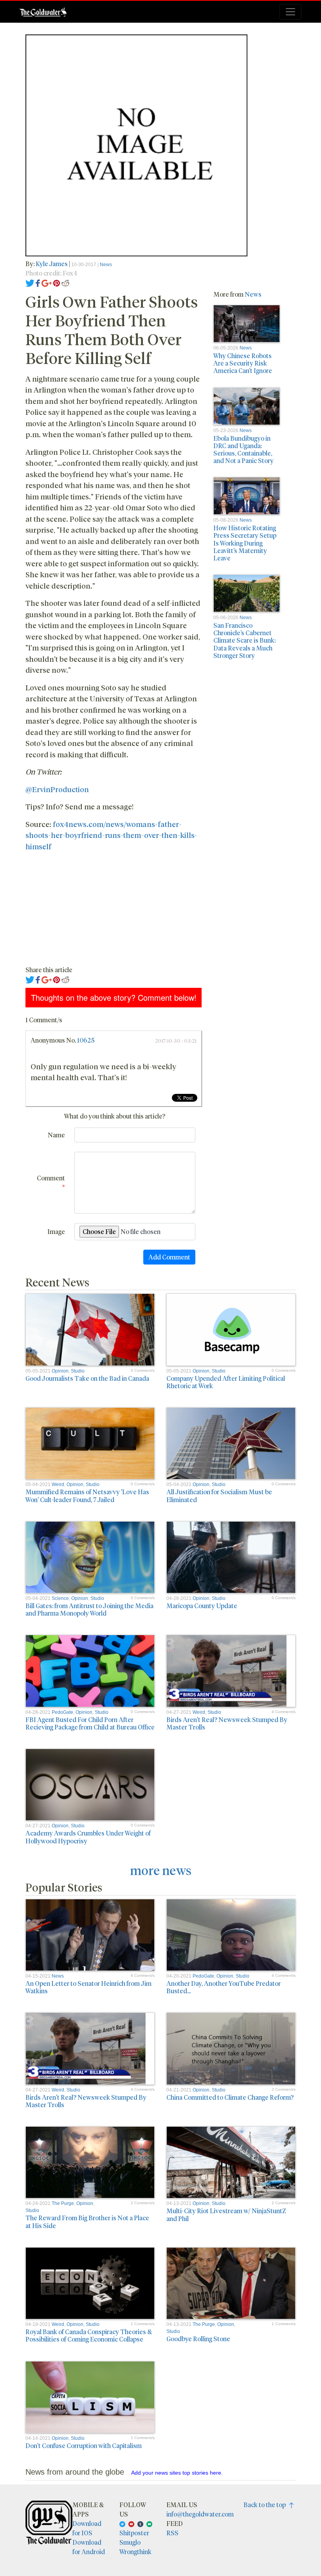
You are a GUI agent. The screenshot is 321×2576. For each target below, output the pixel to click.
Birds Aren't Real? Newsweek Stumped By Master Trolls (227, 1723)
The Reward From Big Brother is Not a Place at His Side (87, 2221)
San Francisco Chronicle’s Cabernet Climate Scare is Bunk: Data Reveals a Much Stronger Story (244, 640)
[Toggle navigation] (290, 12)
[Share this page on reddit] (65, 282)
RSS (172, 2533)
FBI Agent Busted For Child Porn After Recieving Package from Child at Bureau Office (90, 1723)
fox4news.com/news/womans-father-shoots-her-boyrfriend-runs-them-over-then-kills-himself (111, 835)
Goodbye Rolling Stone (198, 2339)
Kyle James (52, 264)
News (106, 265)
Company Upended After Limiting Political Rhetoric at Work (226, 1382)
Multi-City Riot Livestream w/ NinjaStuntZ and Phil (226, 2214)
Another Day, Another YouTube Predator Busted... (224, 1987)
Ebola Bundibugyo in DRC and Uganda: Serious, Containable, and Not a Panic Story (243, 449)
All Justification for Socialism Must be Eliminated (219, 1495)
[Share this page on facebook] (38, 282)
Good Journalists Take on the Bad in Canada (87, 1378)
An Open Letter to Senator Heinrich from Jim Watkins (88, 1987)
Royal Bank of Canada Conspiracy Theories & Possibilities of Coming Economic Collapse (89, 2335)
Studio (78, 1371)
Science (60, 1598)
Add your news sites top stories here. (177, 2473)
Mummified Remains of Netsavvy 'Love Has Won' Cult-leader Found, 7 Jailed (87, 1495)
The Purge (63, 2203)
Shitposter (134, 2533)
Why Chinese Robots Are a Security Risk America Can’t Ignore (243, 363)
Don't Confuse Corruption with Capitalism (84, 2445)
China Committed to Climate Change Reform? (230, 2097)
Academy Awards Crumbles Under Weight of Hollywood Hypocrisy (88, 1837)
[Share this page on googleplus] (47, 282)
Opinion (60, 1371)
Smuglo (130, 2542)
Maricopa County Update (202, 1606)
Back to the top (266, 2505)
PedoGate (62, 1712)
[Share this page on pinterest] (57, 282)
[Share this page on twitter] (30, 282)
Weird (58, 1484)
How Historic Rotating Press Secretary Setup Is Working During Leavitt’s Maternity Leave (245, 543)
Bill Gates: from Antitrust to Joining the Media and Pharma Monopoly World (89, 1609)
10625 (86, 1040)
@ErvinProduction (57, 789)
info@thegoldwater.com (200, 2514)
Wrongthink (135, 2552)
